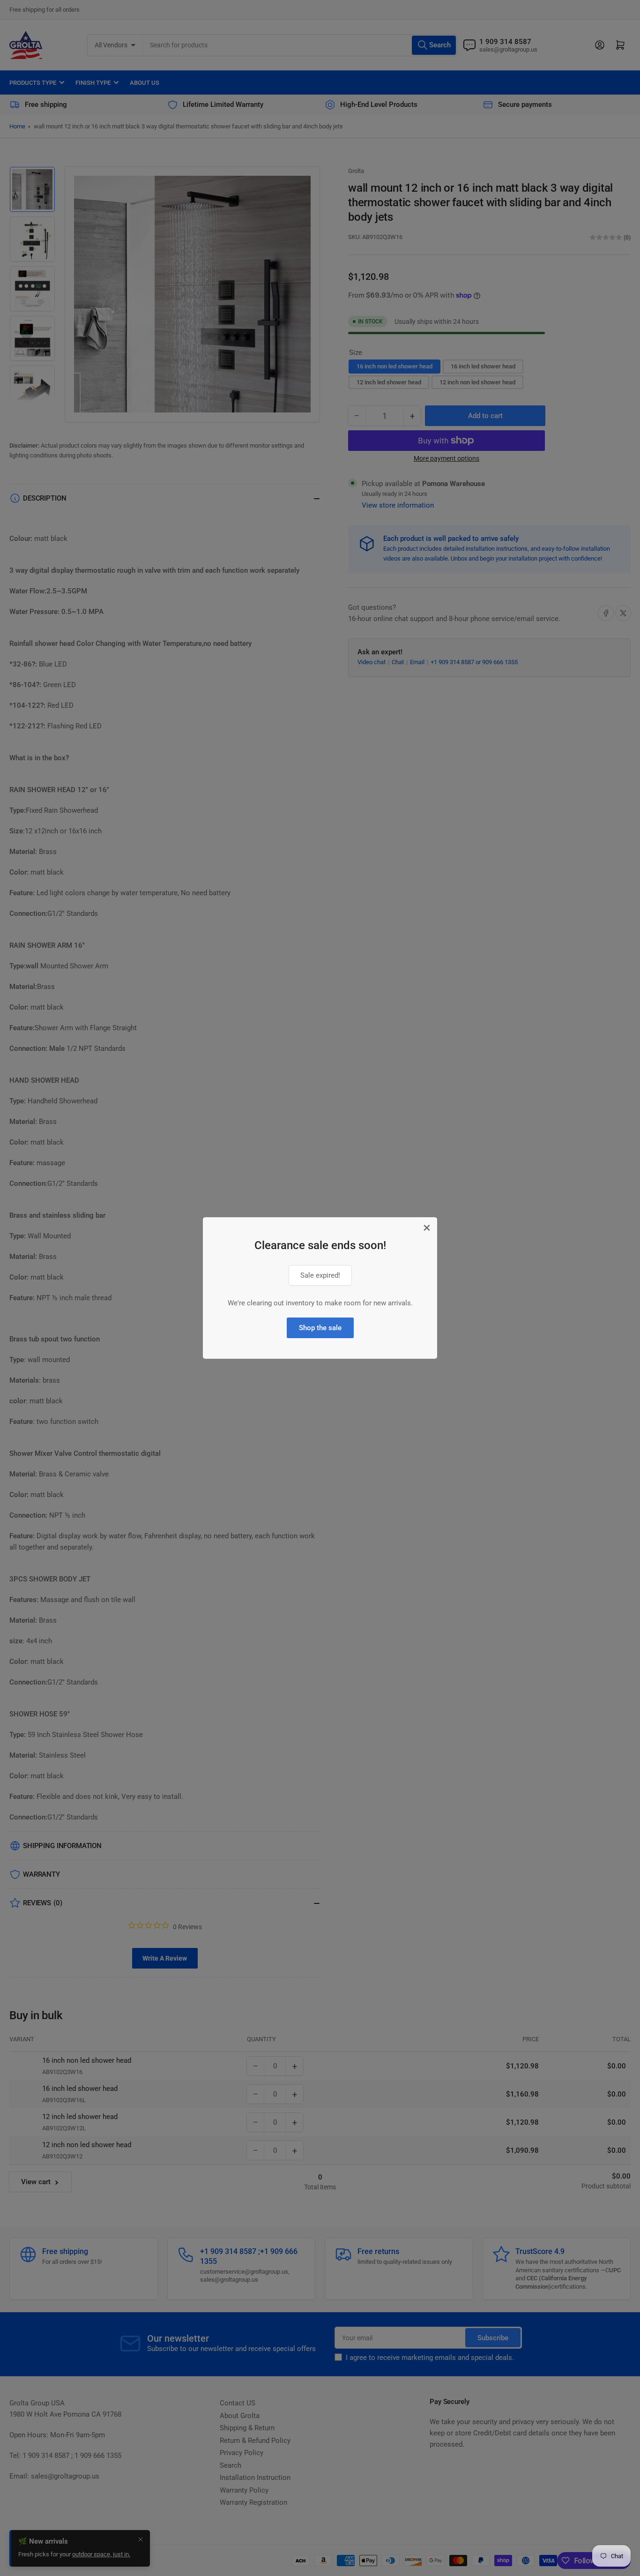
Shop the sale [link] (320, 1328)
